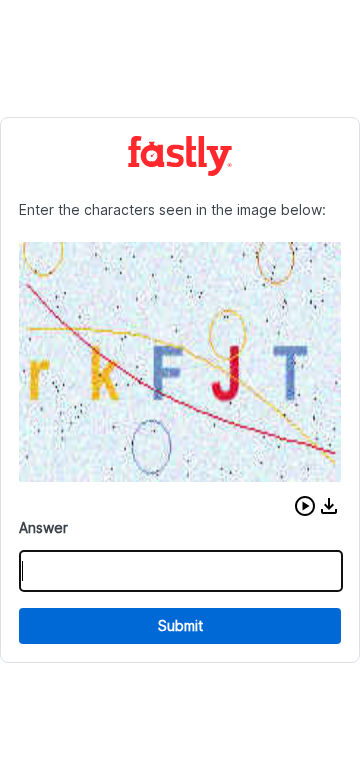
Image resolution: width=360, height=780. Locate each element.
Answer (43, 527)
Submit (180, 625)
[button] (305, 506)
